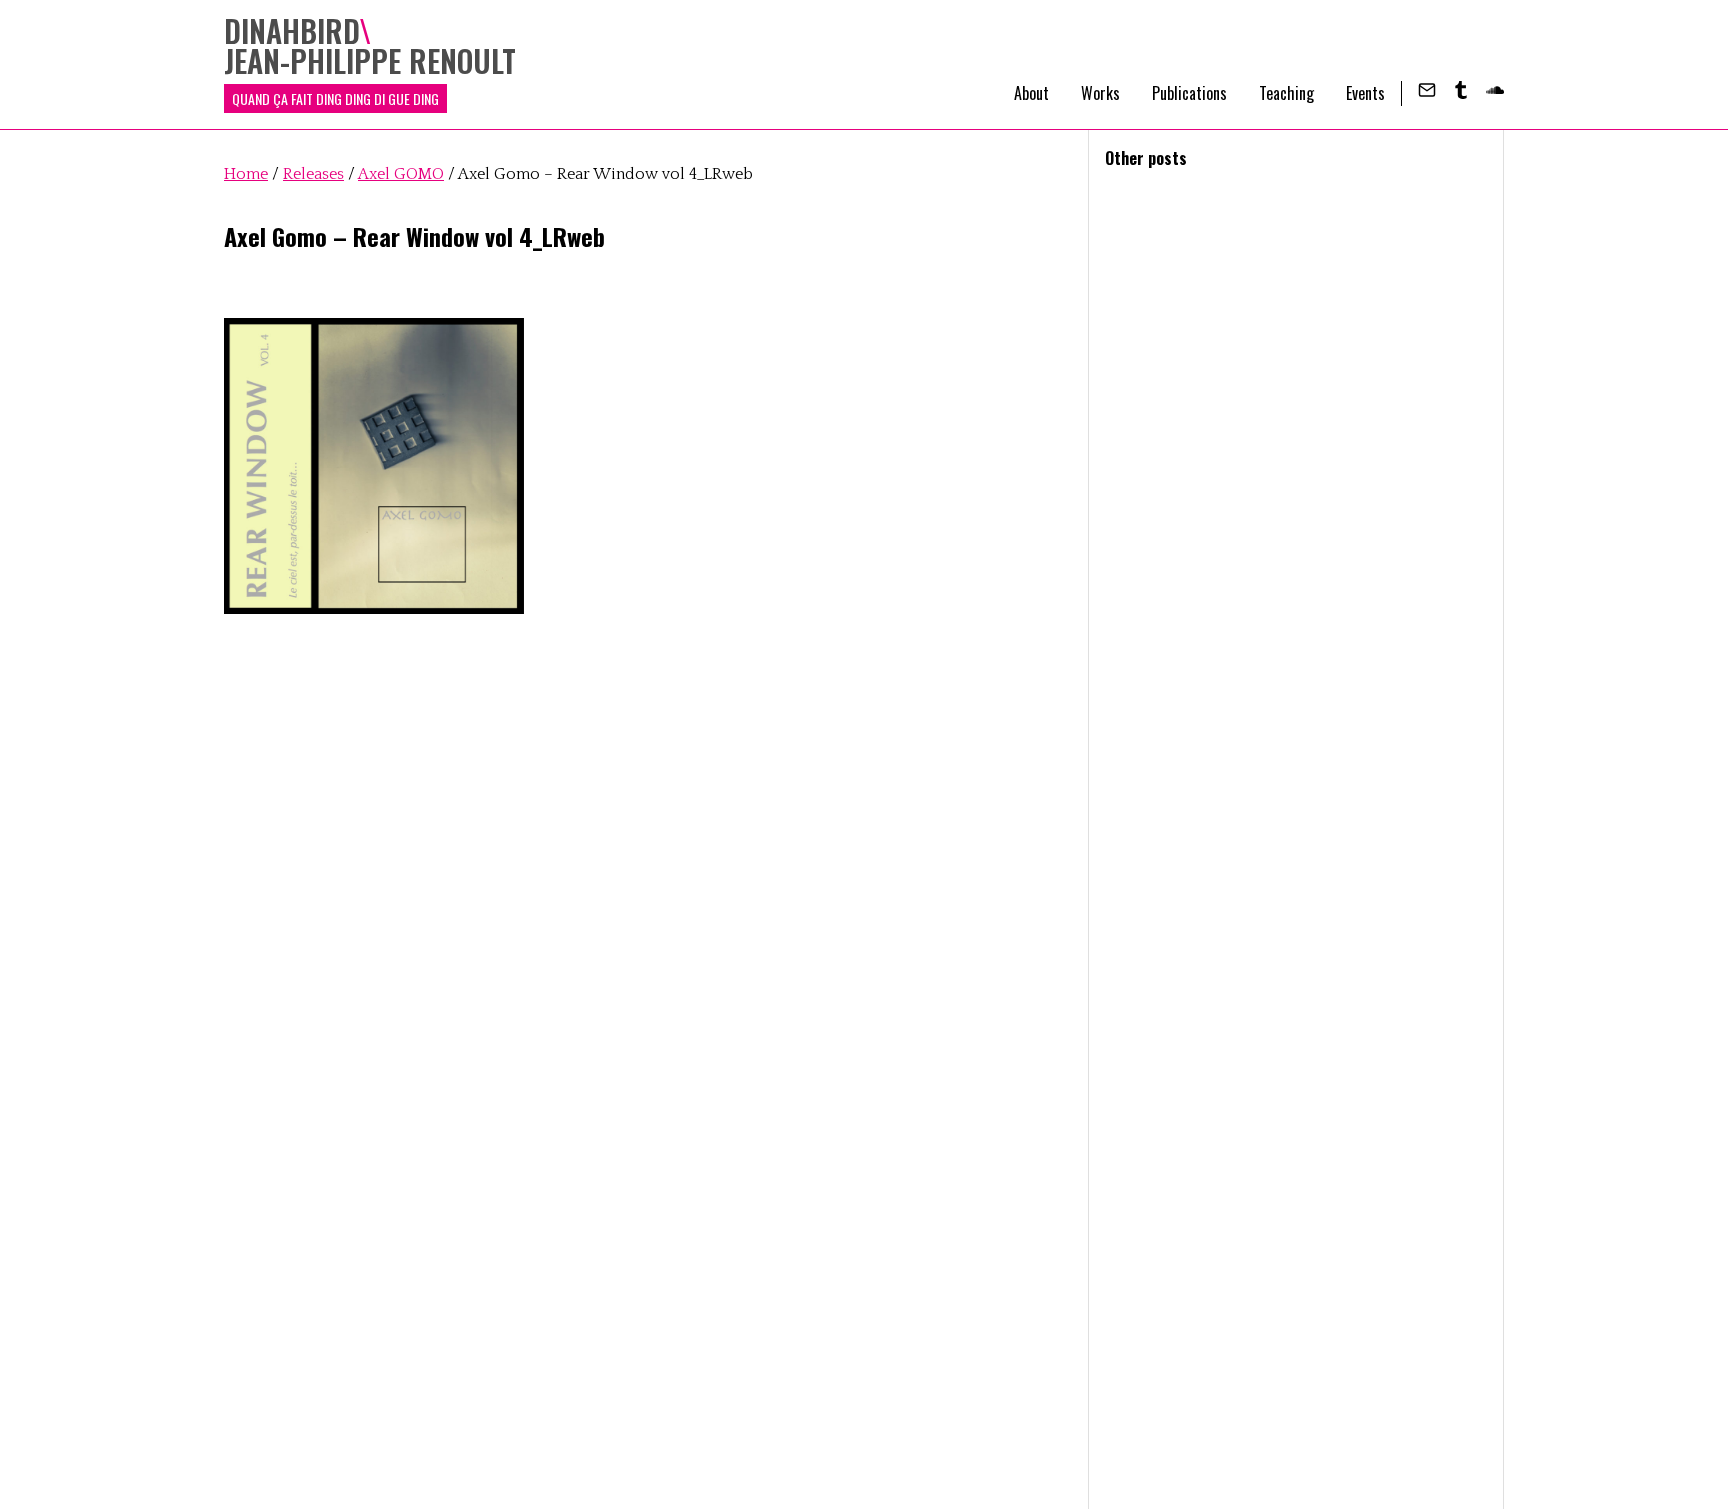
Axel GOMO (401, 174)
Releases (313, 174)
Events (1365, 93)
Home (246, 174)
